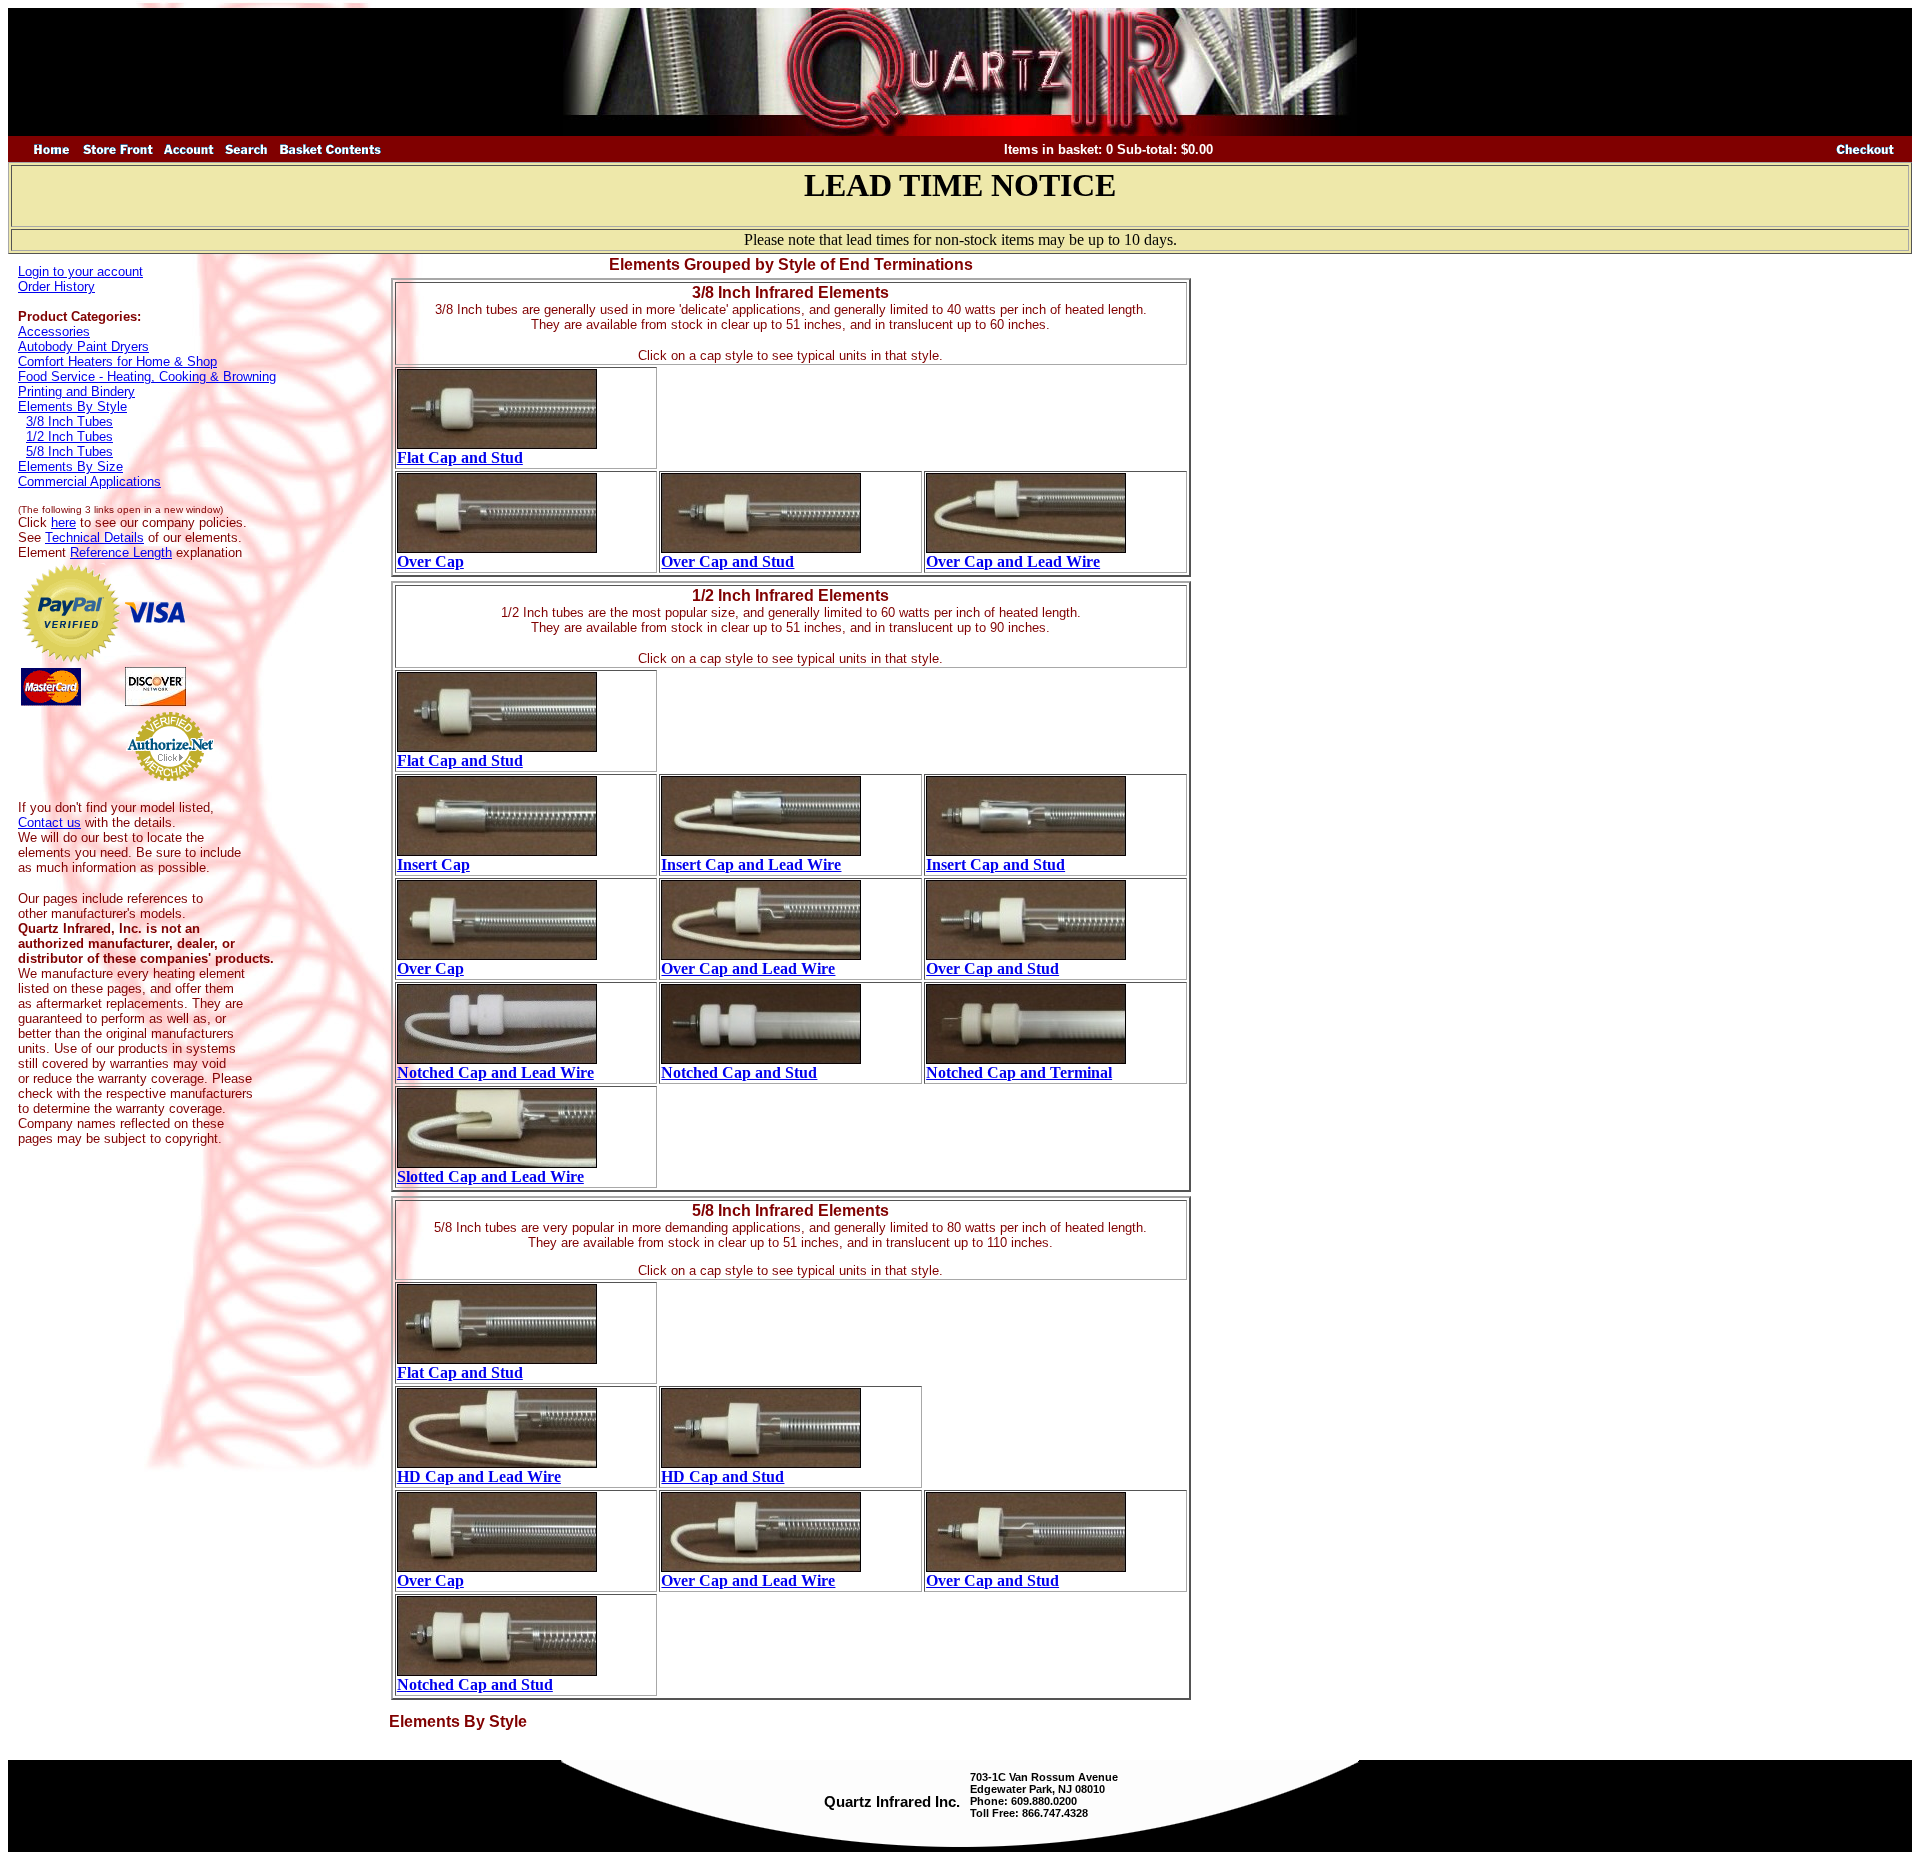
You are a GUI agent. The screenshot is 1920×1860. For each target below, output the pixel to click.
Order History (56, 286)
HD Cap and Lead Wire (479, 1476)
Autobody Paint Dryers (83, 346)
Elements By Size (70, 466)
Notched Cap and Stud (739, 1072)
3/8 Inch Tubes (69, 421)
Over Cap (430, 561)
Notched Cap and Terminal (1019, 1072)
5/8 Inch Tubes (69, 451)
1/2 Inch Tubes (69, 436)
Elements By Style (72, 406)
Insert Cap (433, 864)
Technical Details (94, 537)
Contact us (49, 822)
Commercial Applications (89, 481)
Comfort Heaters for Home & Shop (117, 361)
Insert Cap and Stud (995, 864)
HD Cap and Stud (722, 1476)
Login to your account (80, 271)
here (63, 522)
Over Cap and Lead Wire (1013, 561)
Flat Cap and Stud (460, 457)
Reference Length (121, 552)
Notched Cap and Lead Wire (495, 1072)
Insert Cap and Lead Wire (751, 864)
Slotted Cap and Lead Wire (490, 1176)
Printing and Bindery (76, 391)
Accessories (54, 331)
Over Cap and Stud (727, 561)
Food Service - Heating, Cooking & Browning (147, 376)
